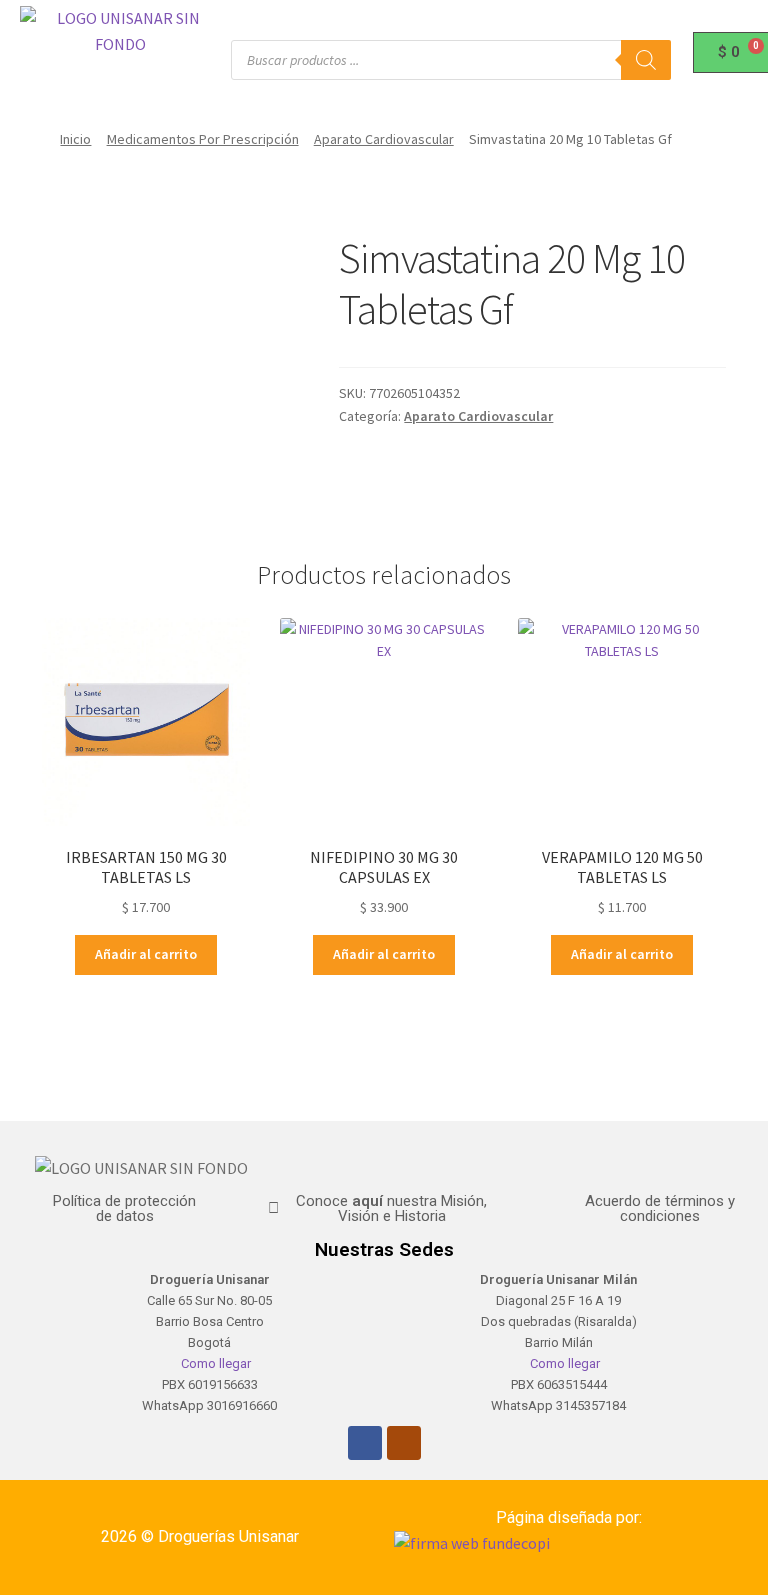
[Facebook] (365, 1443)
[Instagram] (404, 1443)
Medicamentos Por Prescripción (203, 139)
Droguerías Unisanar (228, 1536)
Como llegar (214, 1363)
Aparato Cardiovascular (384, 139)
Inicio (75, 139)
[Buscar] (646, 60)
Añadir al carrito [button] (146, 954)
